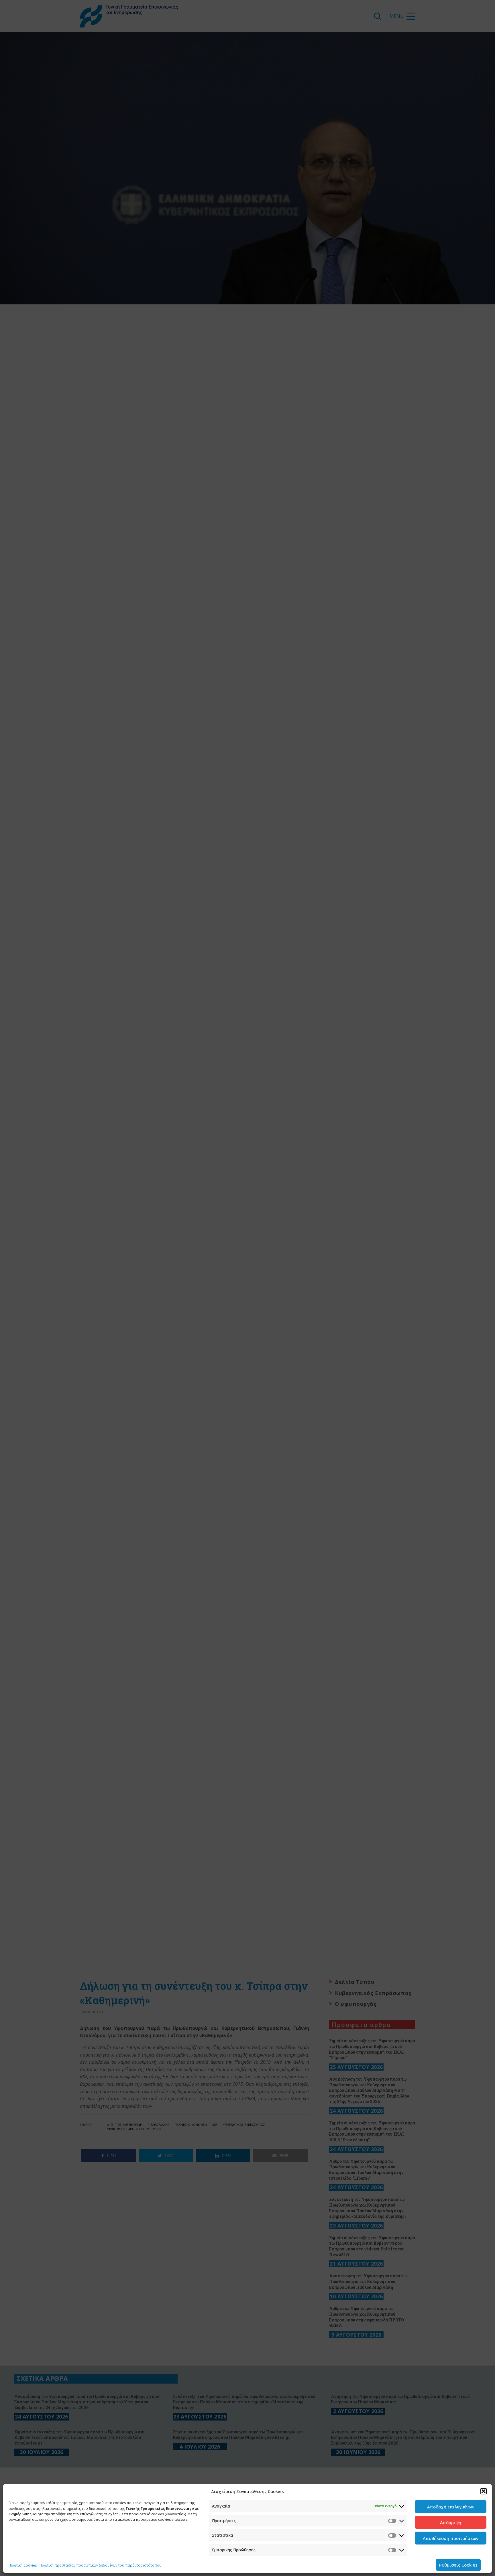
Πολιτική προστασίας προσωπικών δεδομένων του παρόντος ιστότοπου (101, 2565)
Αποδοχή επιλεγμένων (451, 2507)
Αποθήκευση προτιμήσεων (451, 2538)
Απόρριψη (451, 2522)
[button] (484, 2491)
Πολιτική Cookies (23, 2565)
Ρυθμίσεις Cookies (458, 2565)
